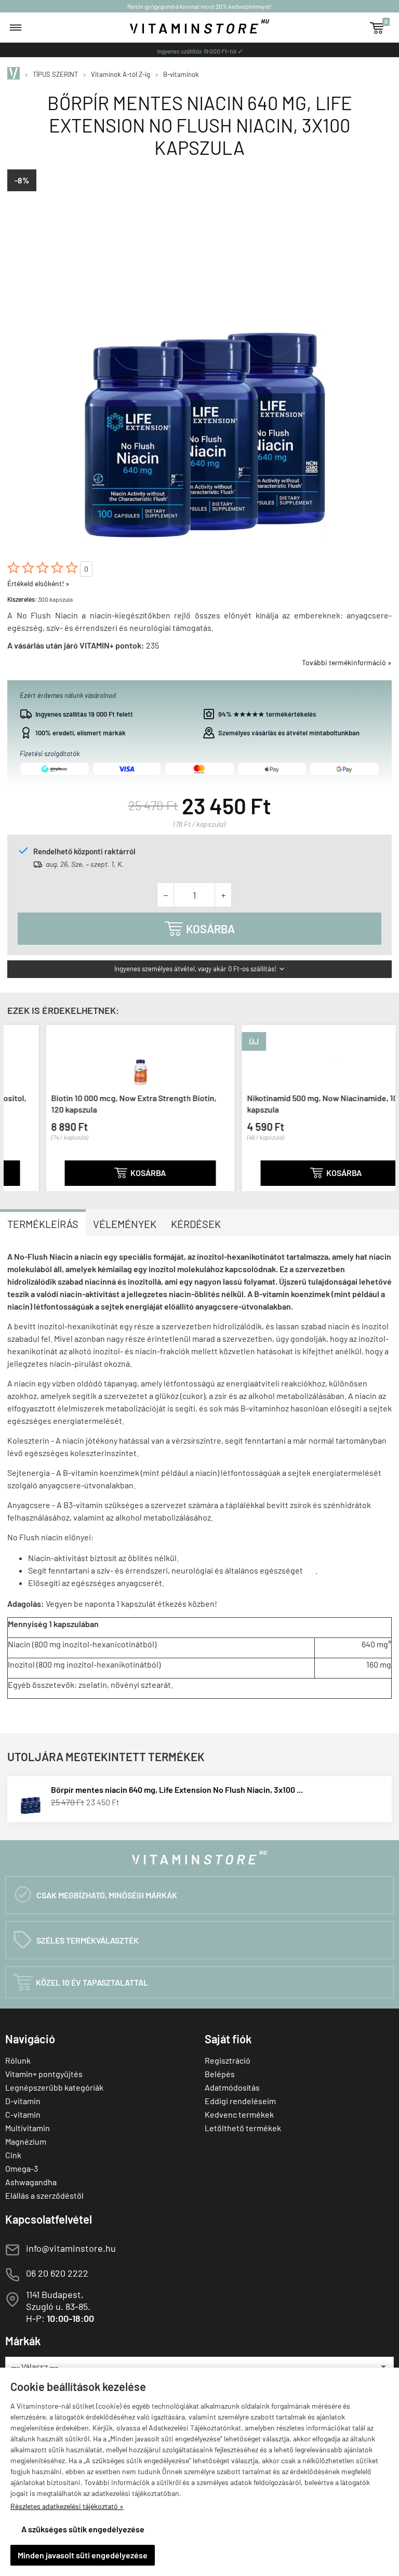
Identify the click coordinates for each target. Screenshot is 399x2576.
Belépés (220, 2074)
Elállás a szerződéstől (44, 2195)
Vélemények (125, 1224)
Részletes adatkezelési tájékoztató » (67, 2506)
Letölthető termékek (243, 2128)
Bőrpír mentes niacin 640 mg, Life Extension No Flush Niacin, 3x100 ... (177, 1789)
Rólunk (18, 2060)
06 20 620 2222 (57, 2273)
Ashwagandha (31, 2182)
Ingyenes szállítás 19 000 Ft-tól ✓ (200, 51)
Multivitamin (28, 2128)
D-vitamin (23, 2101)
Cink (13, 2155)
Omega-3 (22, 2168)
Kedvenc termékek (239, 2114)
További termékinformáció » (347, 662)
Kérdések (196, 1224)
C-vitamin (23, 2114)
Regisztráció (228, 2060)
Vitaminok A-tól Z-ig (121, 74)
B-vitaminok (181, 74)
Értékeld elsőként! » (38, 583)
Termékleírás (43, 1224)
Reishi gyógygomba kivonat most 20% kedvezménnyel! (199, 6)
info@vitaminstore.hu (71, 2248)
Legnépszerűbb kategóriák (54, 2087)
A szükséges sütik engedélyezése (83, 2529)
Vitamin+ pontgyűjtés (44, 2074)
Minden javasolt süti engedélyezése (83, 2555)
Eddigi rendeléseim (240, 2101)
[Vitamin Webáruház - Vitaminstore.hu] (15, 74)
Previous (14, 1106)
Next (385, 1106)
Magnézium (26, 2141)
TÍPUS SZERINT (55, 74)
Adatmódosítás (232, 2087)
